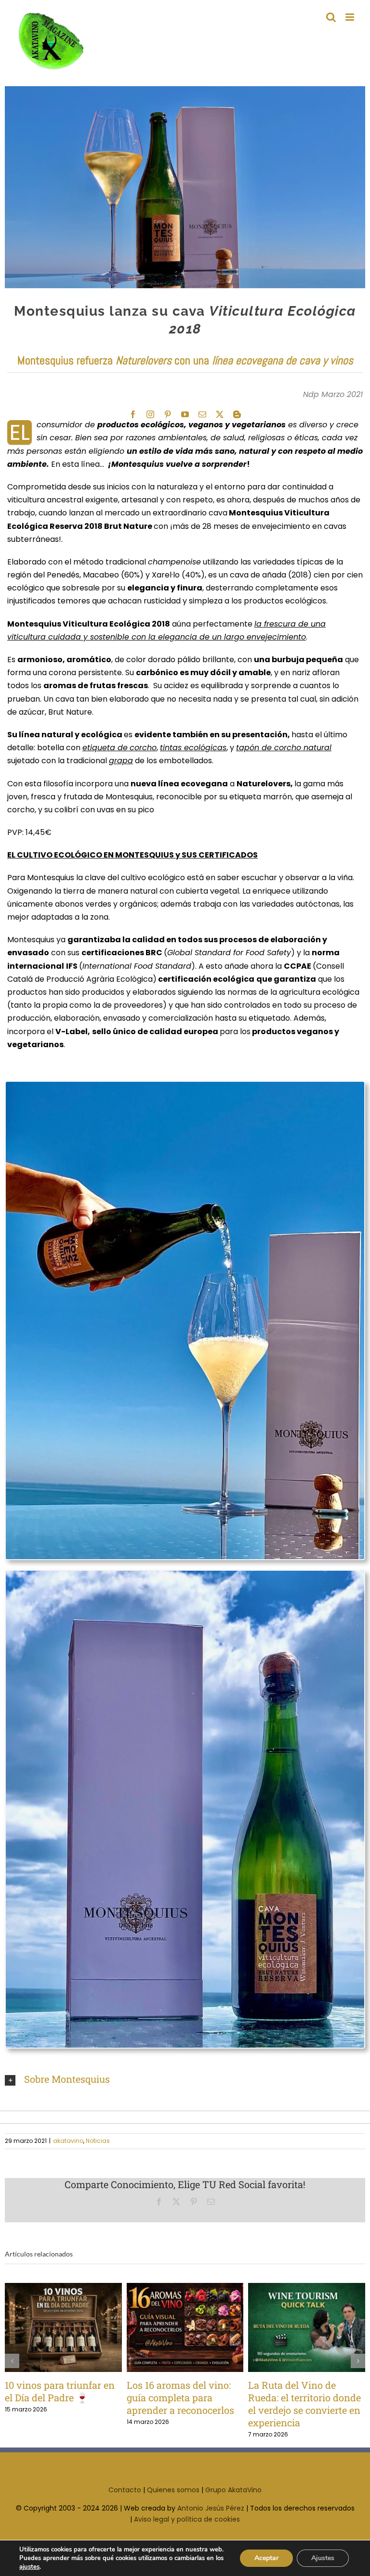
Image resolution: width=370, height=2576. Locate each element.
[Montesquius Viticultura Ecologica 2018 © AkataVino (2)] (185, 1085)
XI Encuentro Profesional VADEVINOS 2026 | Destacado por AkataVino (169, 2327)
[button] (185, 2080)
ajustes (29, 2567)
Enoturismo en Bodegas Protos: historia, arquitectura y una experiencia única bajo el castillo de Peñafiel (47, 2327)
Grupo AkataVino (233, 2502)
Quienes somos (173, 2502)
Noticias (98, 2141)
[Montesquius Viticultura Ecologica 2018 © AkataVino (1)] (185, 1574)
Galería (79, 2327)
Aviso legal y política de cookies (187, 2532)
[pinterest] (168, 414)
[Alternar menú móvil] (350, 17)
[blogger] (237, 414)
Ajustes (323, 2558)
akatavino (68, 2141)
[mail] (202, 414)
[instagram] (150, 414)
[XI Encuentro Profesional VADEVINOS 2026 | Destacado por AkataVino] (185, 2328)
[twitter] (220, 414)
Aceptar (266, 2558)
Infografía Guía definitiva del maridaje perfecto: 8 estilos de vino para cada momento (291, 2327)
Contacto (125, 2502)
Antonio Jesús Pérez (211, 2521)
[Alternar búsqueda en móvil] (331, 17)
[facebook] (133, 414)
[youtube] (185, 414)
